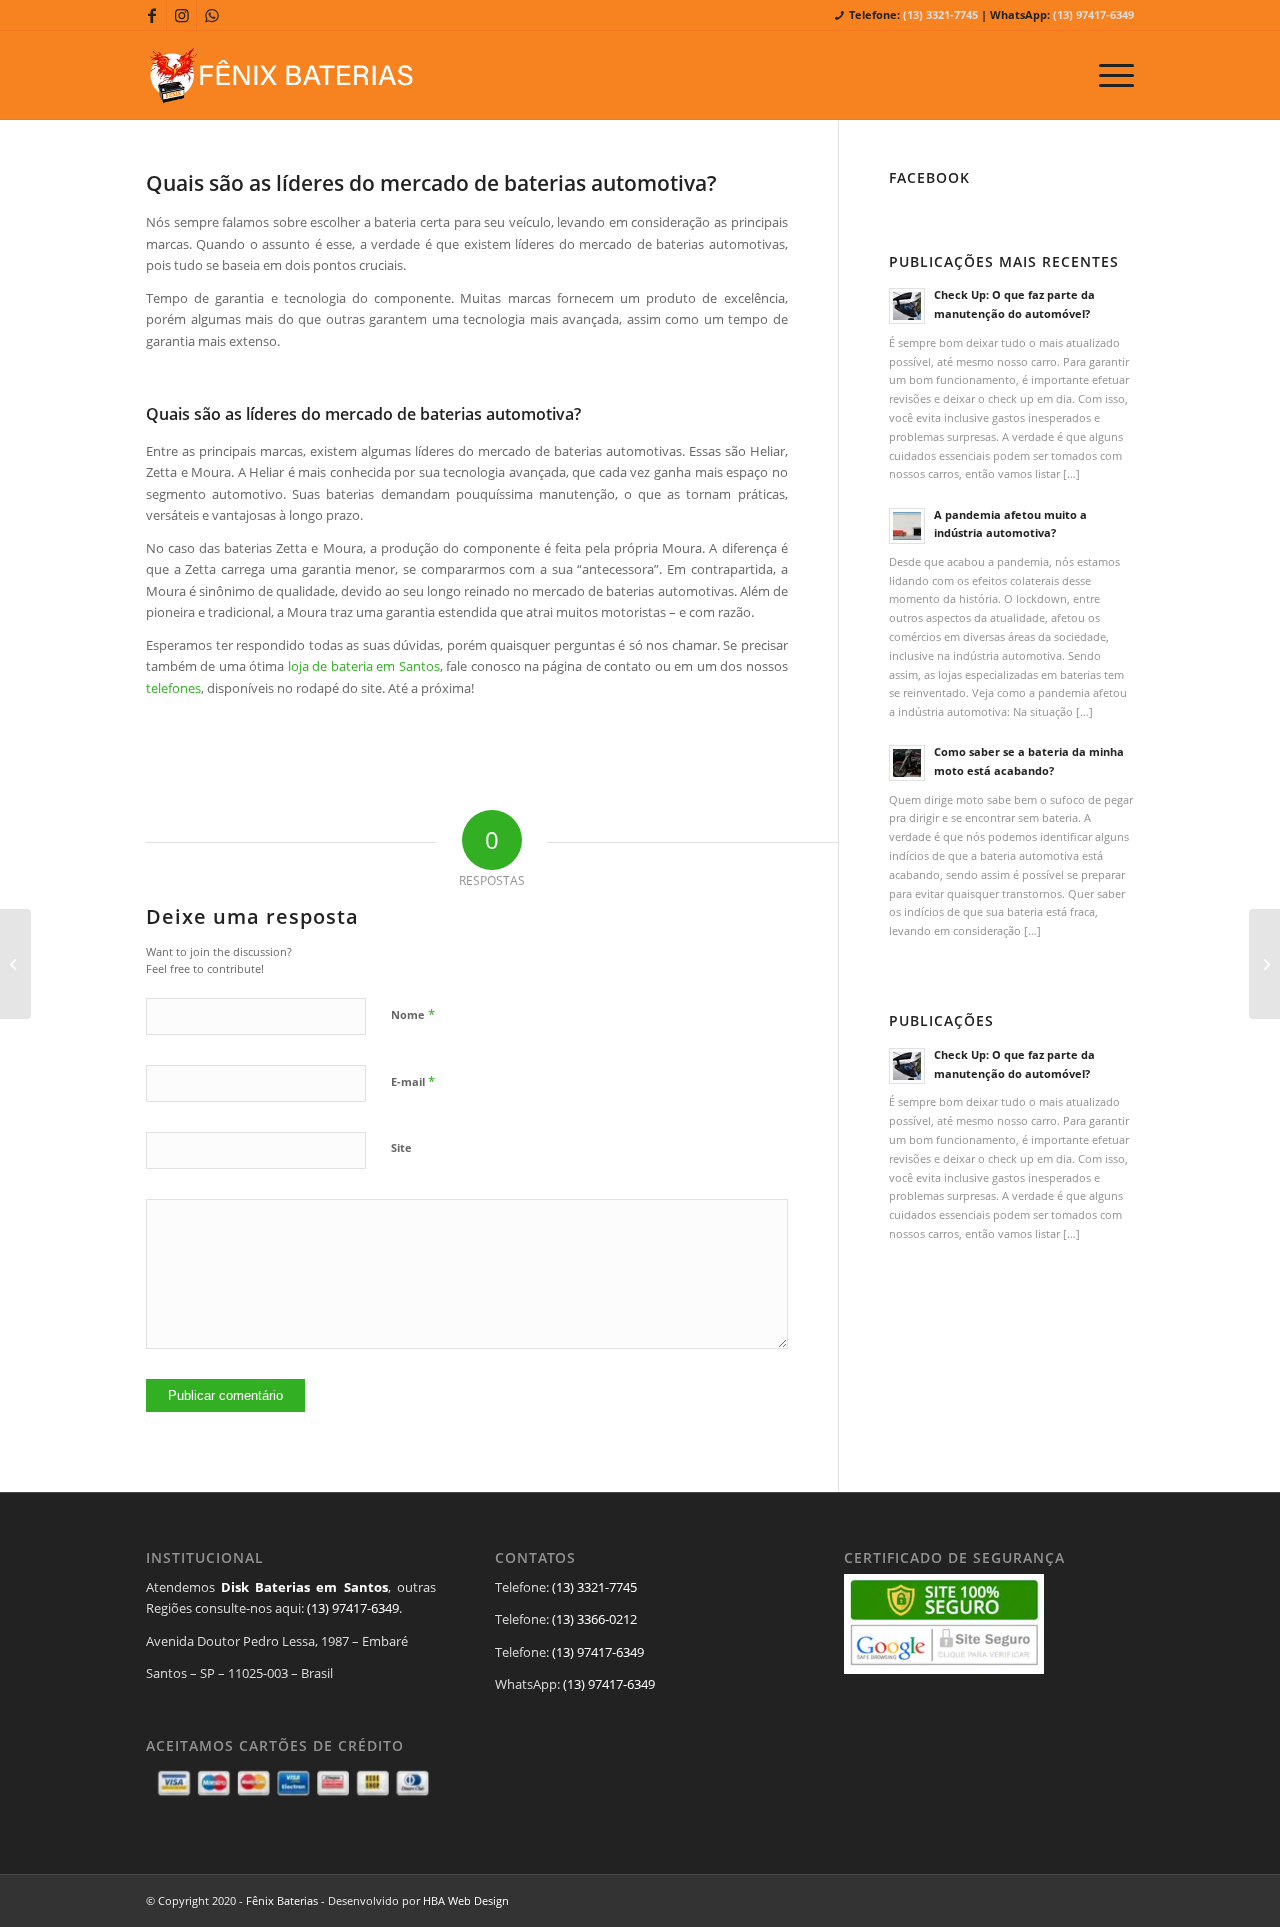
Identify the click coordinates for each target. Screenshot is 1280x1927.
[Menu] (1110, 75)
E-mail (413, 1081)
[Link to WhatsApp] (212, 15)
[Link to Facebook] (151, 15)
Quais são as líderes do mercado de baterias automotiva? (431, 183)
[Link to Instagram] (181, 15)
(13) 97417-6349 (1093, 14)
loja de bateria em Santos (364, 666)
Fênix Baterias (282, 1900)
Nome (413, 1014)
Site (401, 1147)
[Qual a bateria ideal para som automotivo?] (15, 964)
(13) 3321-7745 (940, 14)
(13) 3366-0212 (594, 1619)
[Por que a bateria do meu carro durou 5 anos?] (1264, 964)
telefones (173, 688)
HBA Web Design (466, 1900)
